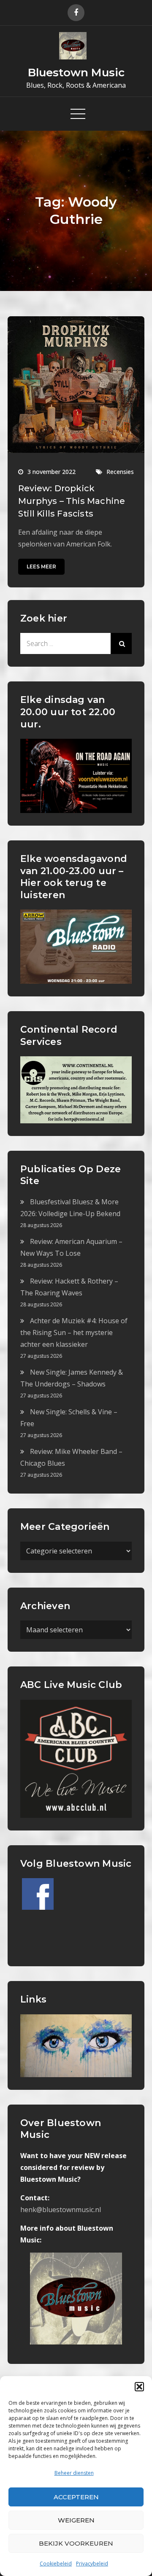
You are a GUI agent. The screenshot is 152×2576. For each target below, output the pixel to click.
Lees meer (41, 567)
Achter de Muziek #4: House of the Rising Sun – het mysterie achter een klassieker (74, 1332)
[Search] (121, 643)
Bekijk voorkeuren (76, 2543)
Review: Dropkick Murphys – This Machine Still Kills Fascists (72, 501)
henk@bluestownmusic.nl (61, 2210)
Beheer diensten (74, 2473)
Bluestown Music (76, 73)
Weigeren (76, 2520)
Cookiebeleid (56, 2564)
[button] (139, 2387)
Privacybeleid (92, 2564)
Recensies (120, 472)
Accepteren (76, 2497)
